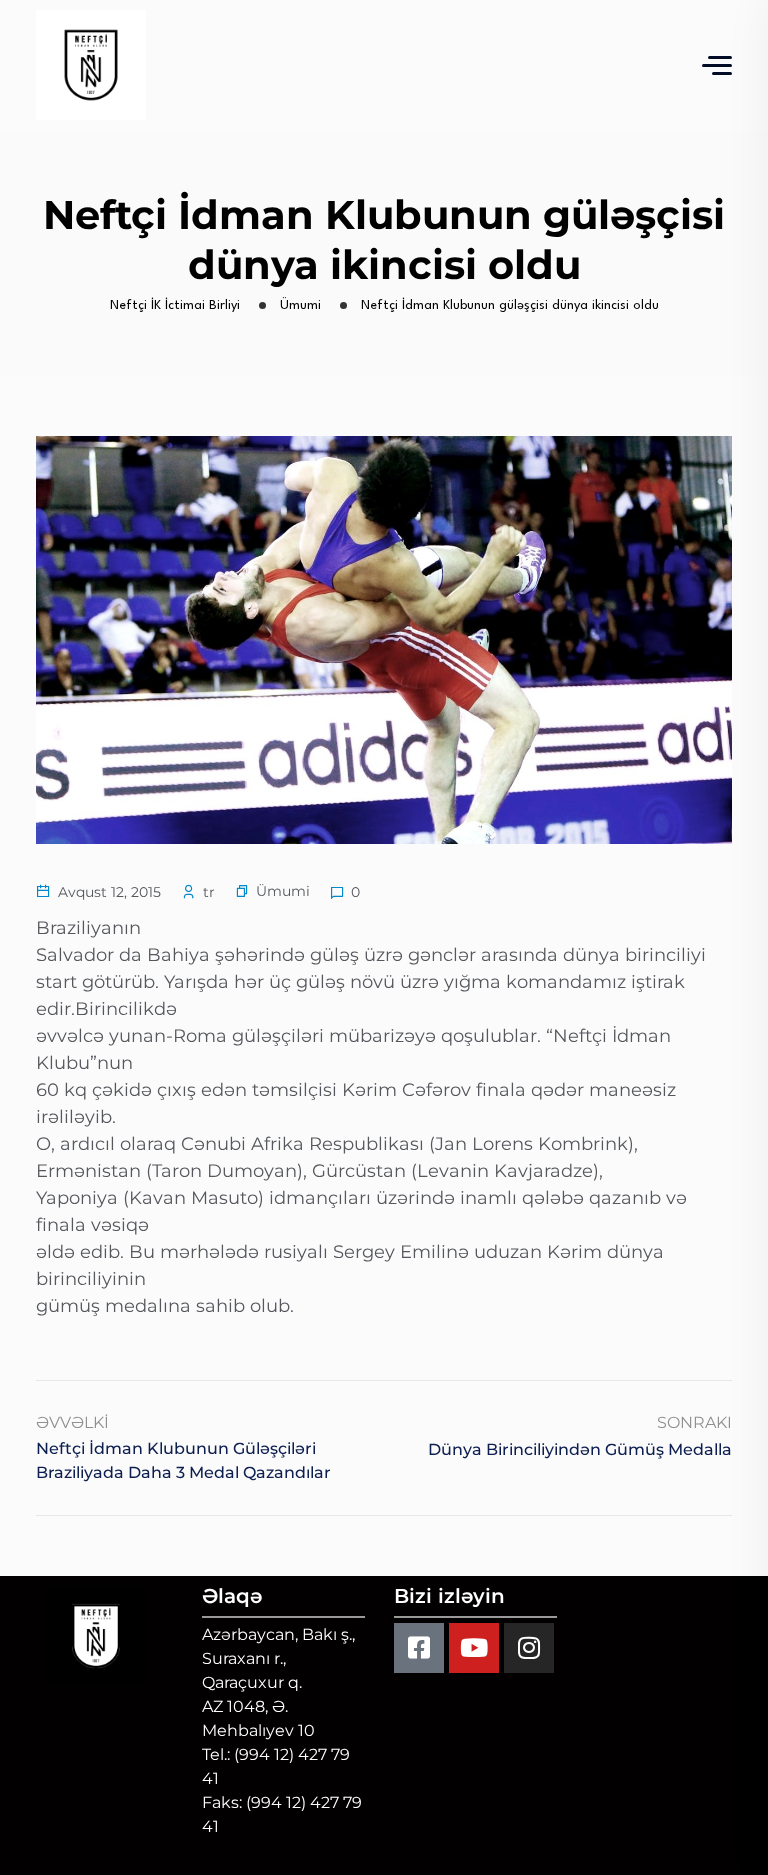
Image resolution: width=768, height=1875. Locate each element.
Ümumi (283, 891)
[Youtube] (474, 1648)
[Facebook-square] (419, 1648)
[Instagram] (529, 1648)
